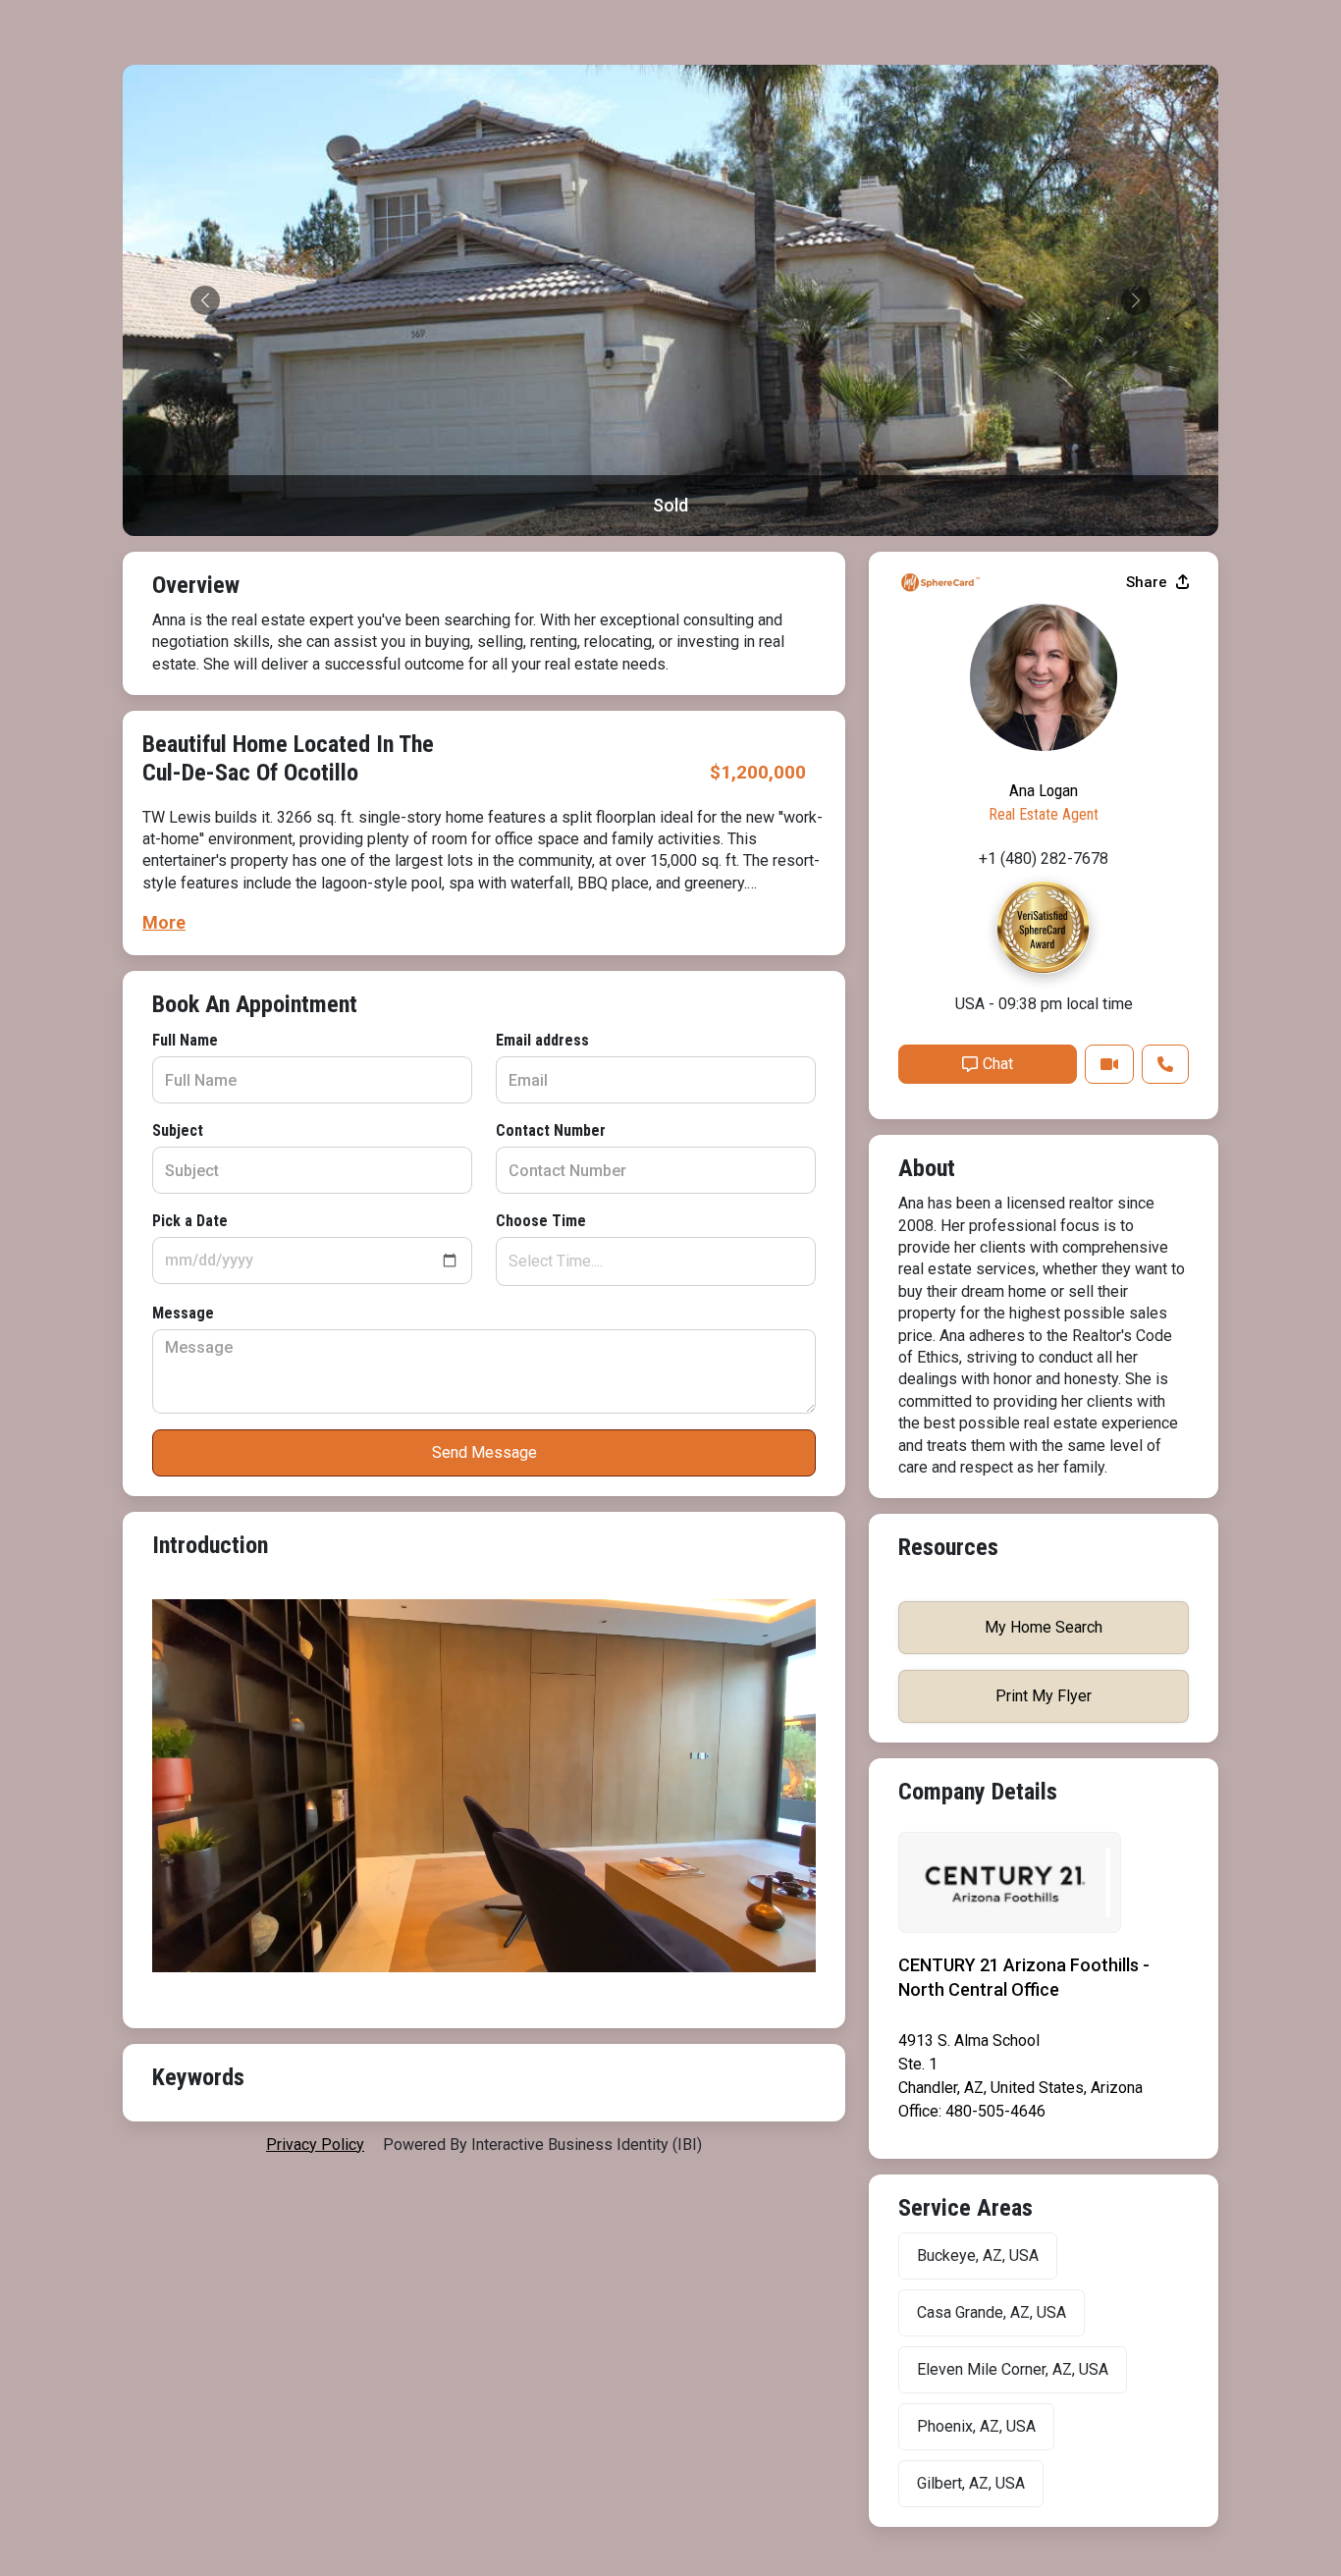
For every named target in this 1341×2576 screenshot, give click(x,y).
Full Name (185, 1040)
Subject (178, 1130)
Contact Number (551, 1130)
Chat (998, 1064)
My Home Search (1044, 1627)
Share (1149, 582)
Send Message (484, 1452)
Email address (542, 1040)
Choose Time (541, 1221)
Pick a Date (190, 1221)
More (164, 922)
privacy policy (315, 2145)
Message (183, 1313)
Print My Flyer (1044, 1696)
